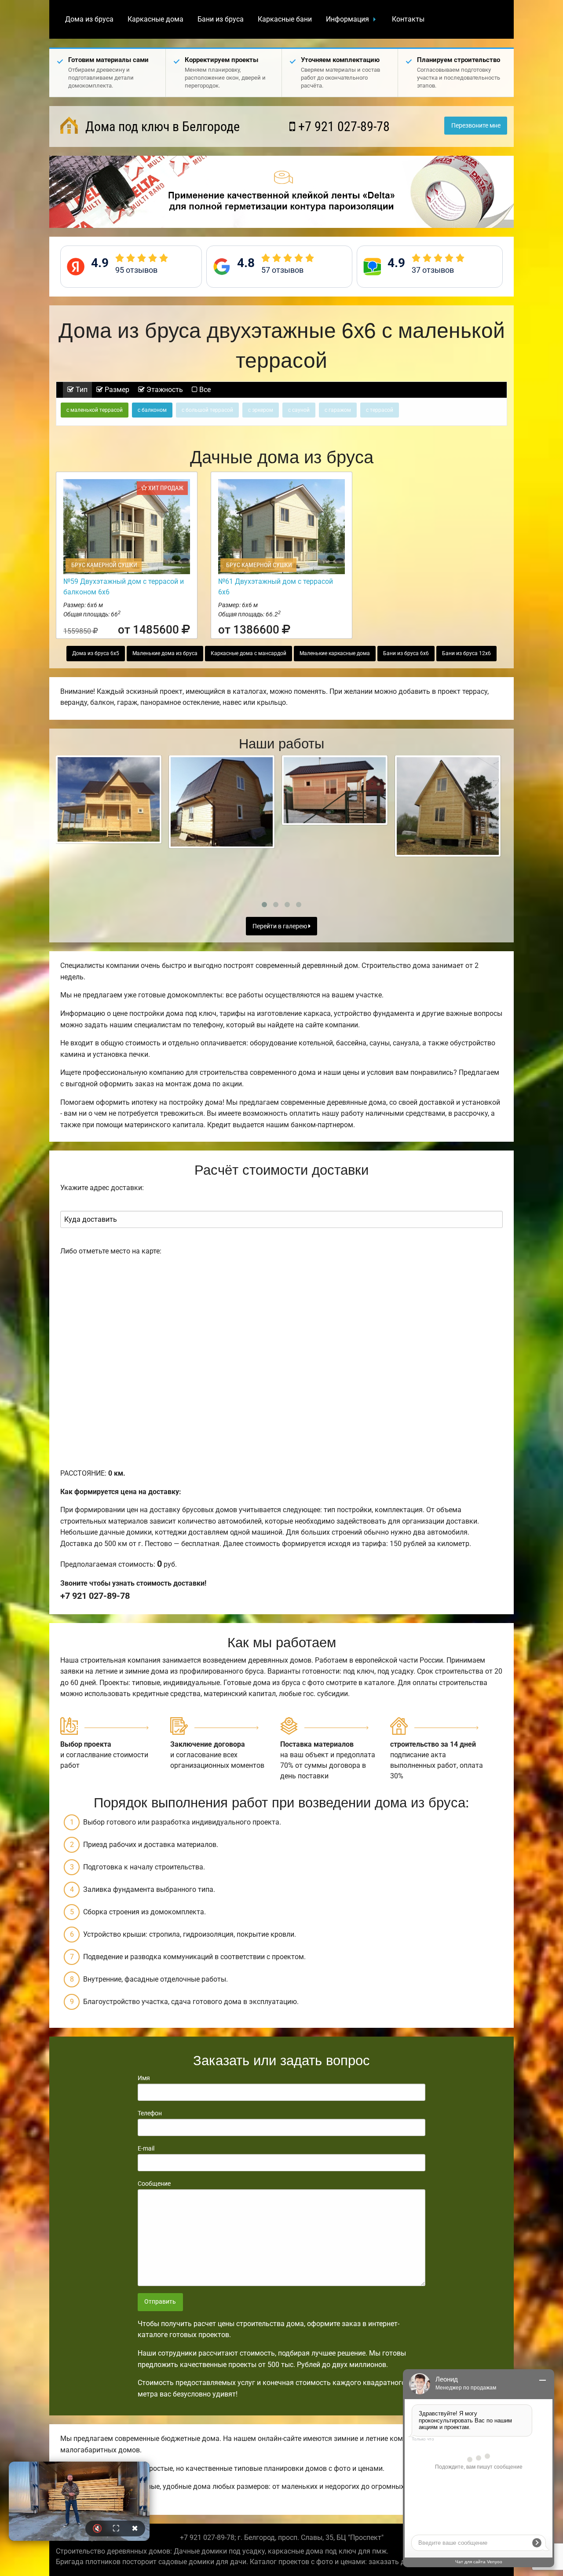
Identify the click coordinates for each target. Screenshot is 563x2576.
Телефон (150, 2113)
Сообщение (154, 2184)
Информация (347, 19)
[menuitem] (89, 19)
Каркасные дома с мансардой (249, 653)
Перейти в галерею (280, 926)
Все (204, 390)
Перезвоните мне (476, 126)
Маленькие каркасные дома (335, 653)
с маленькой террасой (95, 410)
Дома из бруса (89, 19)
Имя (144, 2078)
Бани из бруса (221, 19)
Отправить (160, 2302)
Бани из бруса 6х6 (406, 653)
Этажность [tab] (164, 390)
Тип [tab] (81, 390)
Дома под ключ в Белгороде (161, 126)
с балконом (152, 410)
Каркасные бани (285, 19)
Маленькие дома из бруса (165, 653)
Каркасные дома (155, 19)
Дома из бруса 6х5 (96, 653)
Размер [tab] (116, 390)
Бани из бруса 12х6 (466, 653)
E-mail (146, 2148)
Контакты (408, 19)
